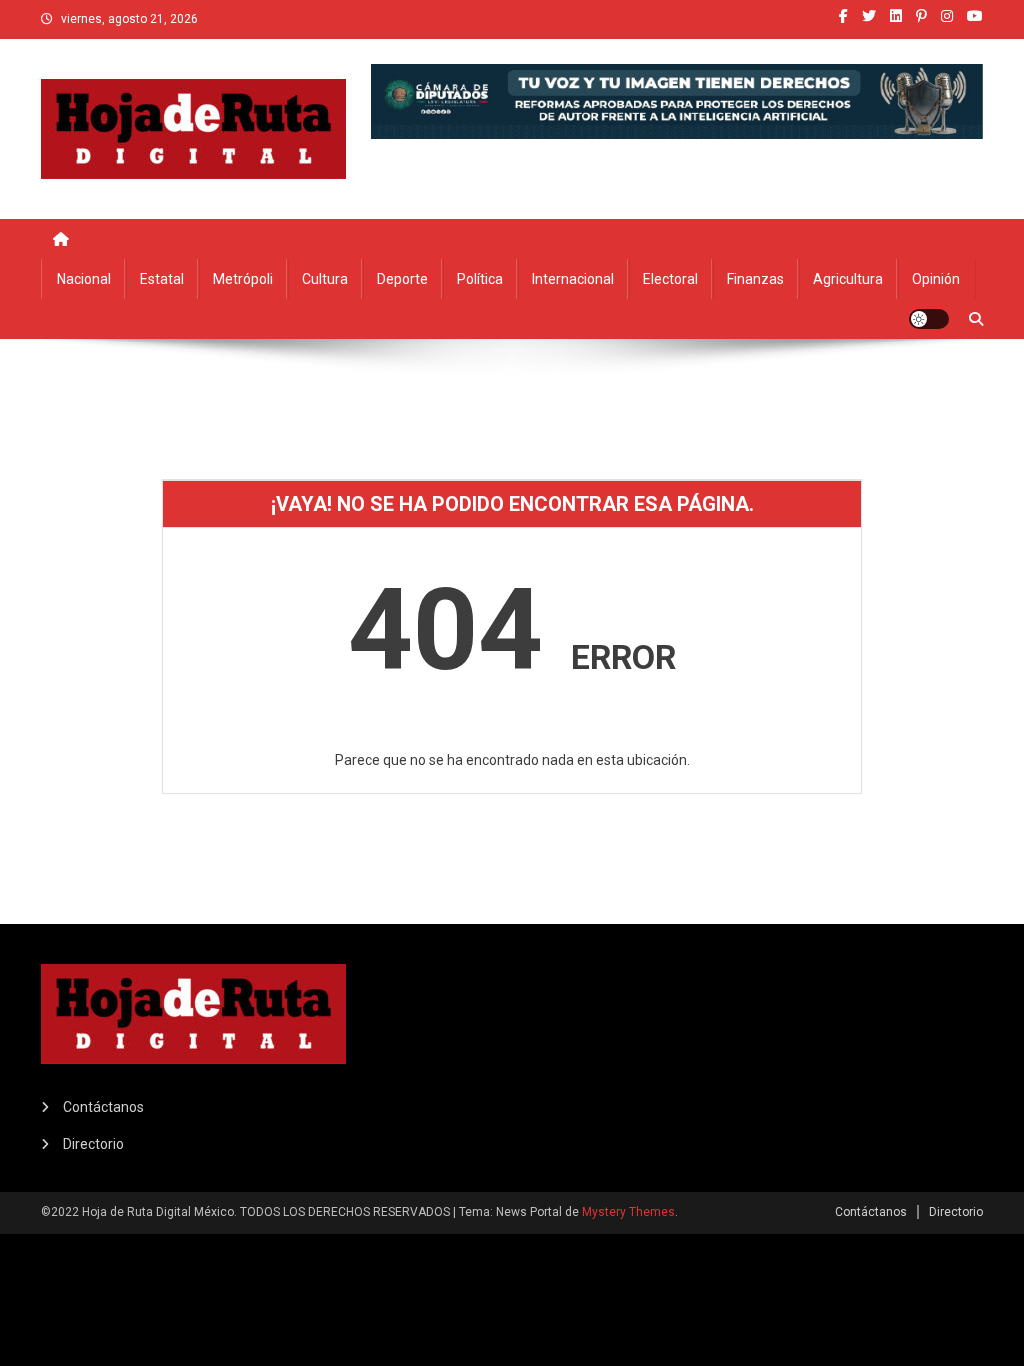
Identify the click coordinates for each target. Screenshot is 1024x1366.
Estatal (162, 279)
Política (480, 279)
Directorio (93, 1144)
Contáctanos (103, 1107)
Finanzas (755, 279)
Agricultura (848, 279)
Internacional (573, 279)
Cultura (325, 279)
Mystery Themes (628, 1212)
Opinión (936, 279)
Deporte (402, 279)
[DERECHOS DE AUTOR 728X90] (677, 100)
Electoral (670, 279)
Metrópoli (243, 279)
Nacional (84, 279)
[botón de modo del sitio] (929, 319)
